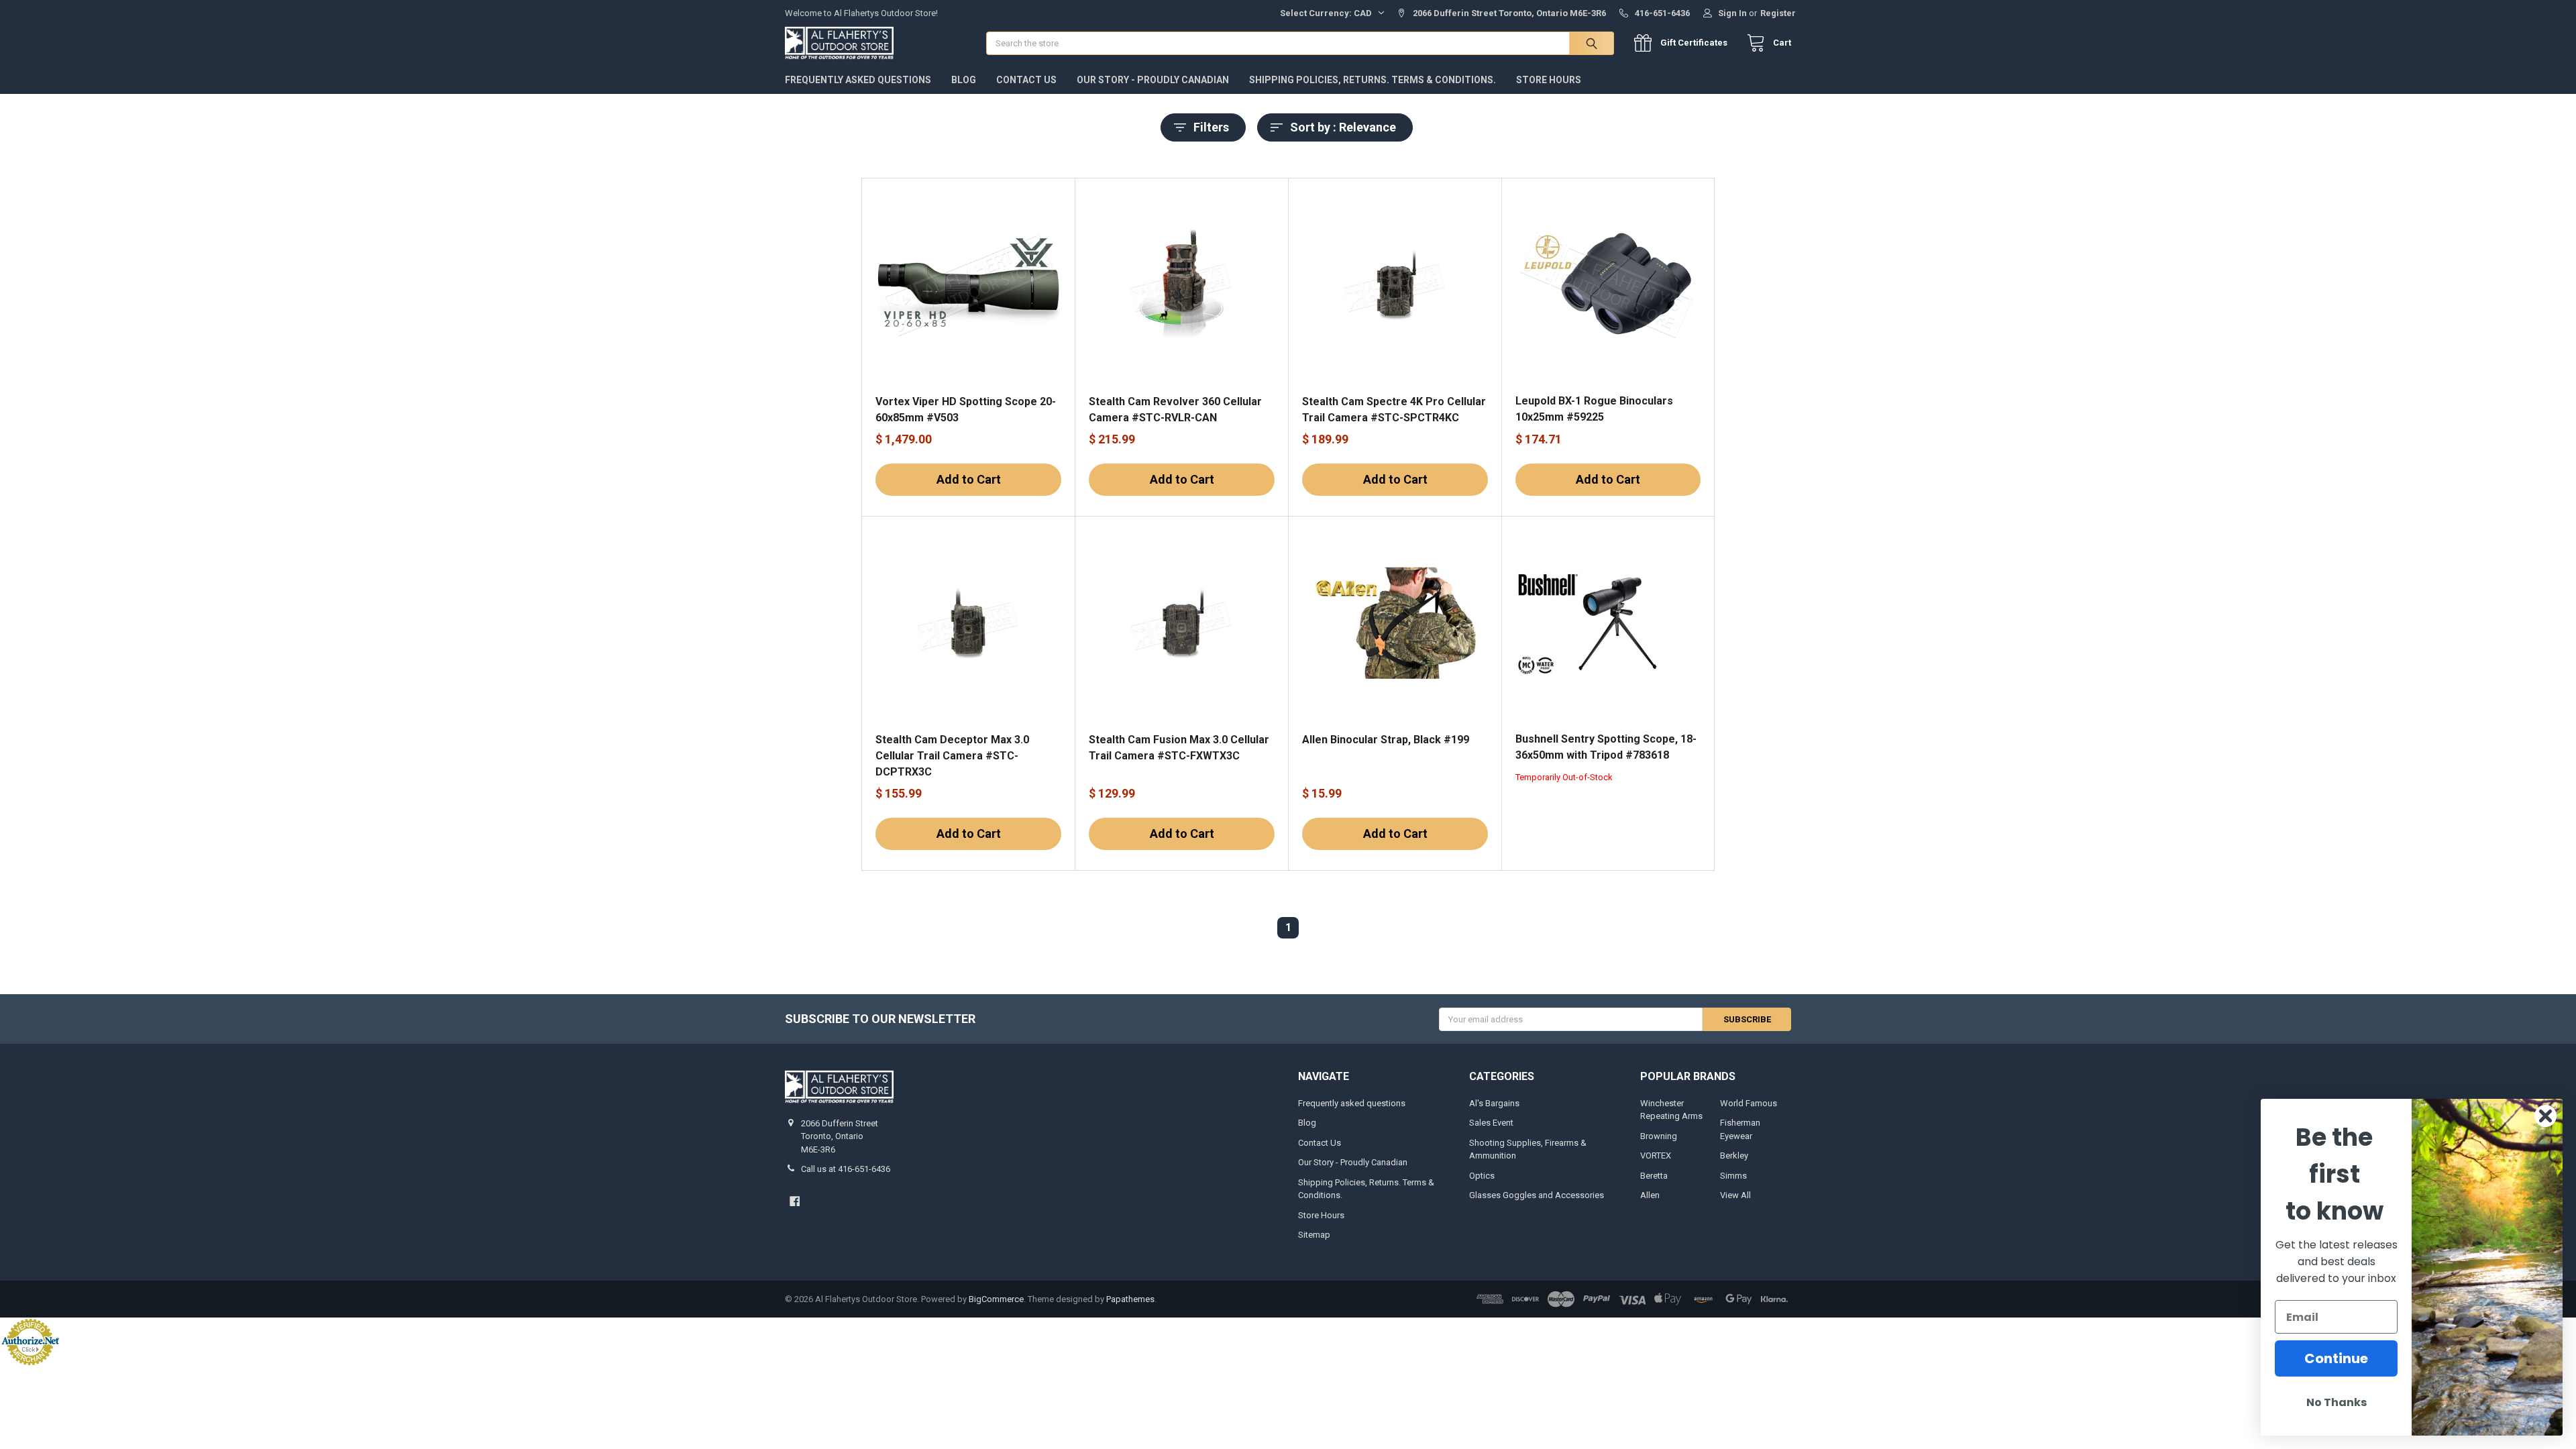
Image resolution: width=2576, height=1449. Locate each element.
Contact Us (1026, 80)
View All (1735, 1195)
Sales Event (1491, 1123)
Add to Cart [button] (969, 479)
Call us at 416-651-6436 (846, 1169)
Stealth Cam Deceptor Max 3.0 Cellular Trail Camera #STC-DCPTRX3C (952, 756)
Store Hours (1549, 80)
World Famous (1749, 1103)
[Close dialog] (2545, 1116)
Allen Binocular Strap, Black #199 (1386, 740)
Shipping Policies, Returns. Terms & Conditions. (1373, 80)
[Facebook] (795, 1201)
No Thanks (2337, 1402)
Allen (1650, 1195)
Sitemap (1314, 1235)
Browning (1659, 1136)
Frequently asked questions (858, 80)
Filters (1211, 127)
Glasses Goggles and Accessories (1537, 1195)
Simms (1733, 1176)
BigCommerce (996, 1299)
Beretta (1654, 1176)
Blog (964, 80)
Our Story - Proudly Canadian (1153, 80)
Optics (1482, 1176)
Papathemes (1130, 1299)
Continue (2336, 1358)
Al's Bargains (1494, 1103)
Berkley (1734, 1156)
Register (1778, 13)
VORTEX (1656, 1156)
